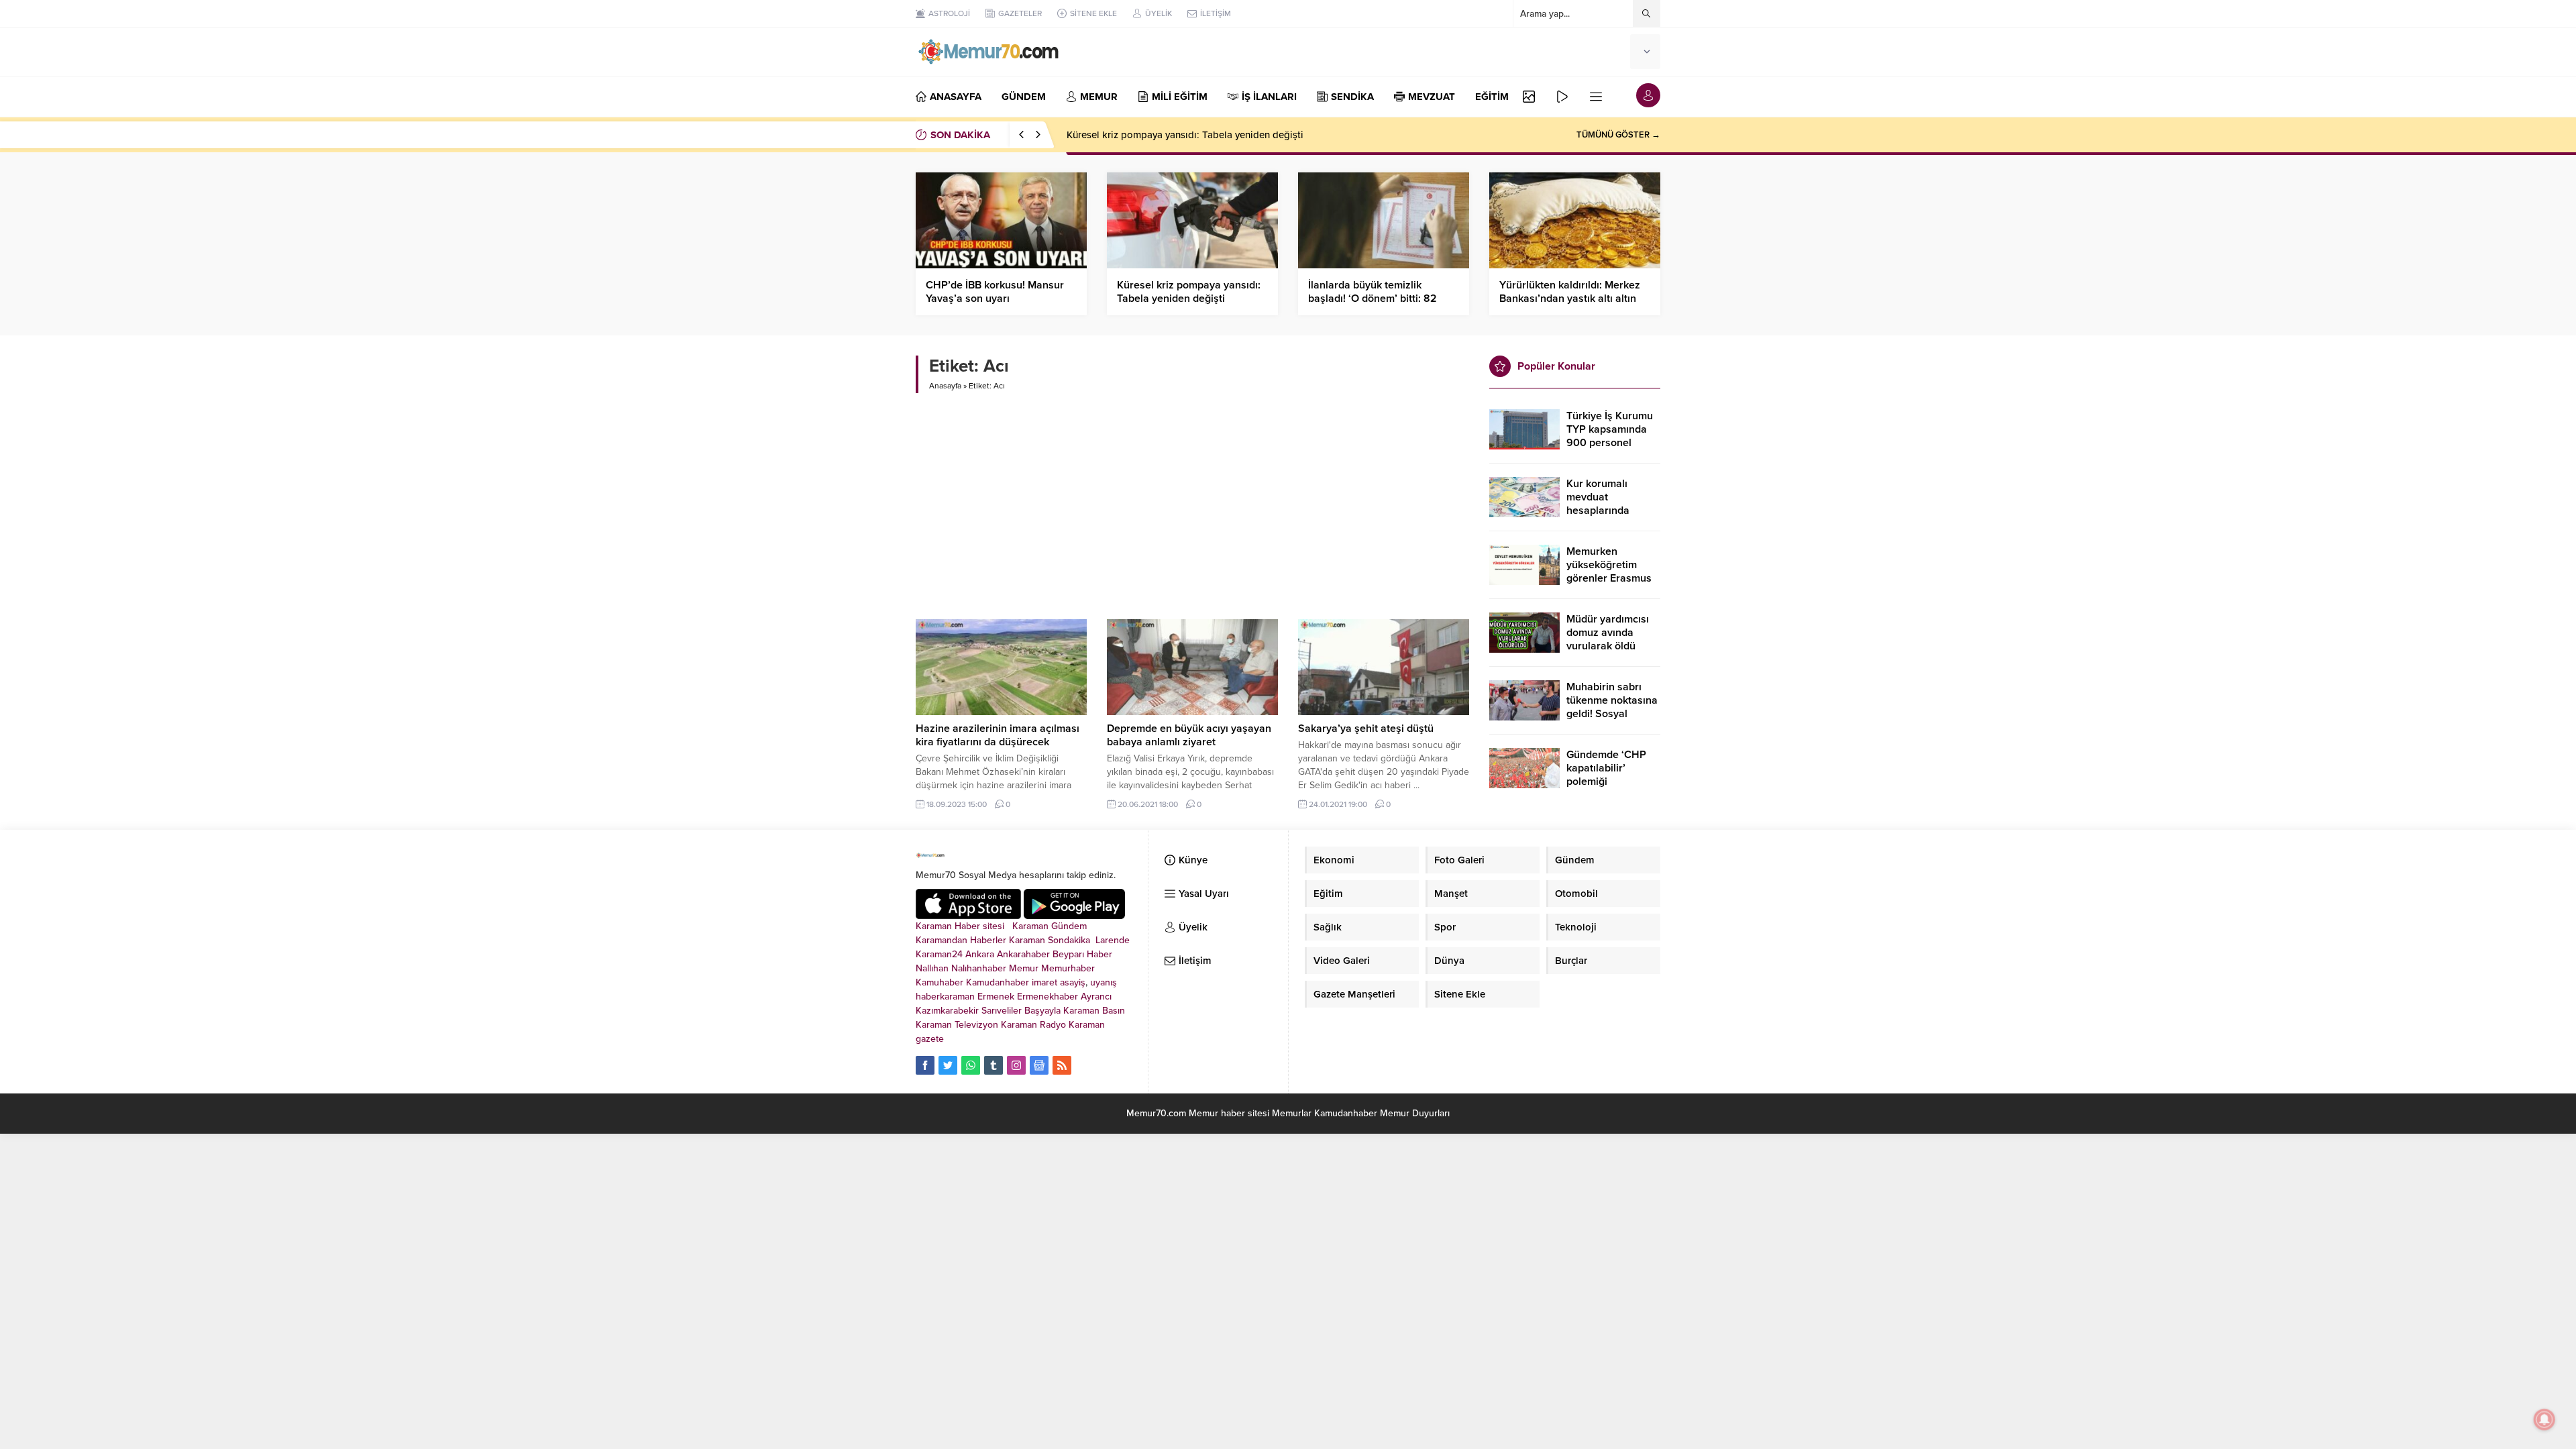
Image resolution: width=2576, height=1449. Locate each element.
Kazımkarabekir (947, 1011)
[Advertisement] (1192, 500)
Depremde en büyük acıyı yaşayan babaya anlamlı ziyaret (1189, 735)
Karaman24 (939, 954)
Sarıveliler (1002, 1011)
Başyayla (1042, 1011)
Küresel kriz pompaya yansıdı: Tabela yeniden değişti (1185, 135)
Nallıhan (932, 968)
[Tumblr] (994, 1065)
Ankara (980, 954)
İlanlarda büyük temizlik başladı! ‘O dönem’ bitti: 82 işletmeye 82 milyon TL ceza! (1378, 299)
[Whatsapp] (971, 1065)
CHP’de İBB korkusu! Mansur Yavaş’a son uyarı (995, 292)
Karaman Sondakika (1051, 940)
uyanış (1104, 982)
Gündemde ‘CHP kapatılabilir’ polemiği (1606, 768)
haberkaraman (945, 997)
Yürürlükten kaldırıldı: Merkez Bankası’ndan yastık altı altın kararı (1570, 299)
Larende (1113, 940)
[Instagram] (1016, 1065)
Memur (1024, 968)
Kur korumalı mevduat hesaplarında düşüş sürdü (1598, 504)
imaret (1044, 982)
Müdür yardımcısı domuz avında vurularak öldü (1608, 633)
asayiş (1073, 982)
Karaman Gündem (1050, 926)
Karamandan (942, 940)
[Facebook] (925, 1065)
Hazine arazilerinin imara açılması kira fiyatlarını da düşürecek (998, 735)
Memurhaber (1068, 968)
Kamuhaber (940, 982)
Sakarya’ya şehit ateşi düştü (1366, 729)
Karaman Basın (1094, 1011)
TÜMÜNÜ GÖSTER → (1618, 135)
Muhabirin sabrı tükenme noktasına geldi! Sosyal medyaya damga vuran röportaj (1612, 714)
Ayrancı (1096, 997)
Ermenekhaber (1048, 997)
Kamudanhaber (998, 982)
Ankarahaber (1023, 954)
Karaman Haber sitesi (963, 926)
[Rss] (1062, 1065)
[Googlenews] (1039, 1065)
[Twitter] (948, 1065)
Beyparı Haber (1082, 954)
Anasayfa (945, 386)
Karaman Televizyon (957, 1025)
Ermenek (996, 997)
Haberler (988, 940)
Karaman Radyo (1033, 1025)
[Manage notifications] (2544, 1419)
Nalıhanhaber (979, 968)
